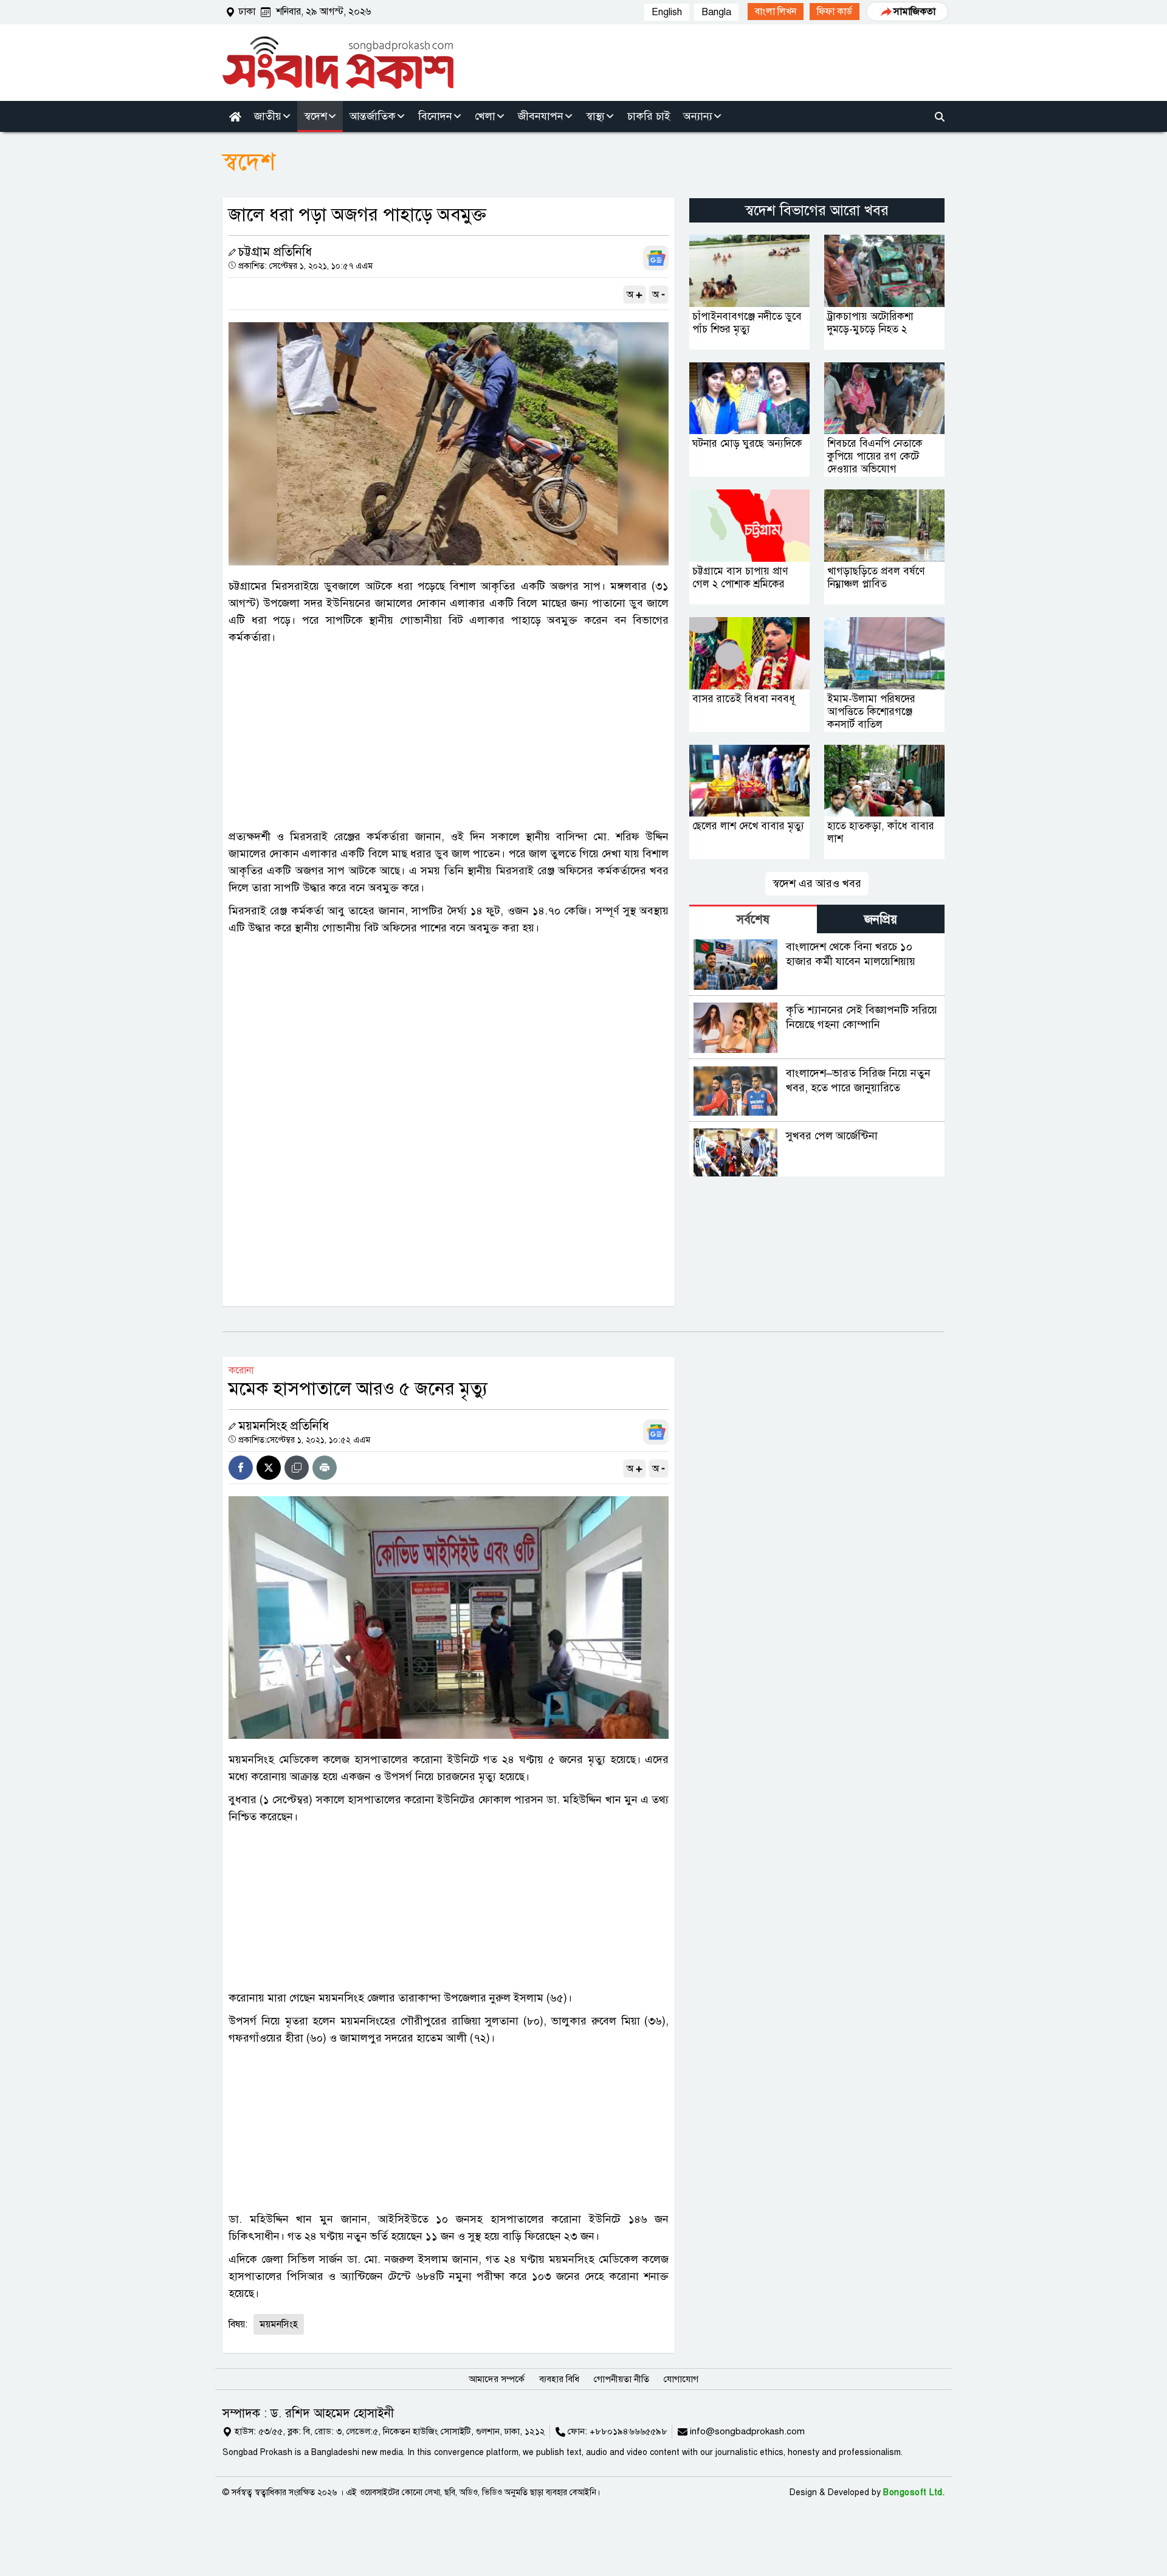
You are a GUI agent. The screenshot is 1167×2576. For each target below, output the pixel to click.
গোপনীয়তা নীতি (621, 2379)
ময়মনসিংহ (279, 2324)
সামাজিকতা (914, 12)
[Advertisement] (449, 737)
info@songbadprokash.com (747, 2431)
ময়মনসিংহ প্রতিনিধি (284, 1426)
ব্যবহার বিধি (559, 2379)
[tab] (753, 919)
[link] (776, 12)
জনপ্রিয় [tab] (881, 920)
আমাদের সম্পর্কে (497, 2379)
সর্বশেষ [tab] (753, 920)
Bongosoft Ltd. (914, 2492)
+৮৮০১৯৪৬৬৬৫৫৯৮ (628, 2431)
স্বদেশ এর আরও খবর (817, 883)
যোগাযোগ (681, 2379)
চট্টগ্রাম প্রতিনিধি (275, 252)
